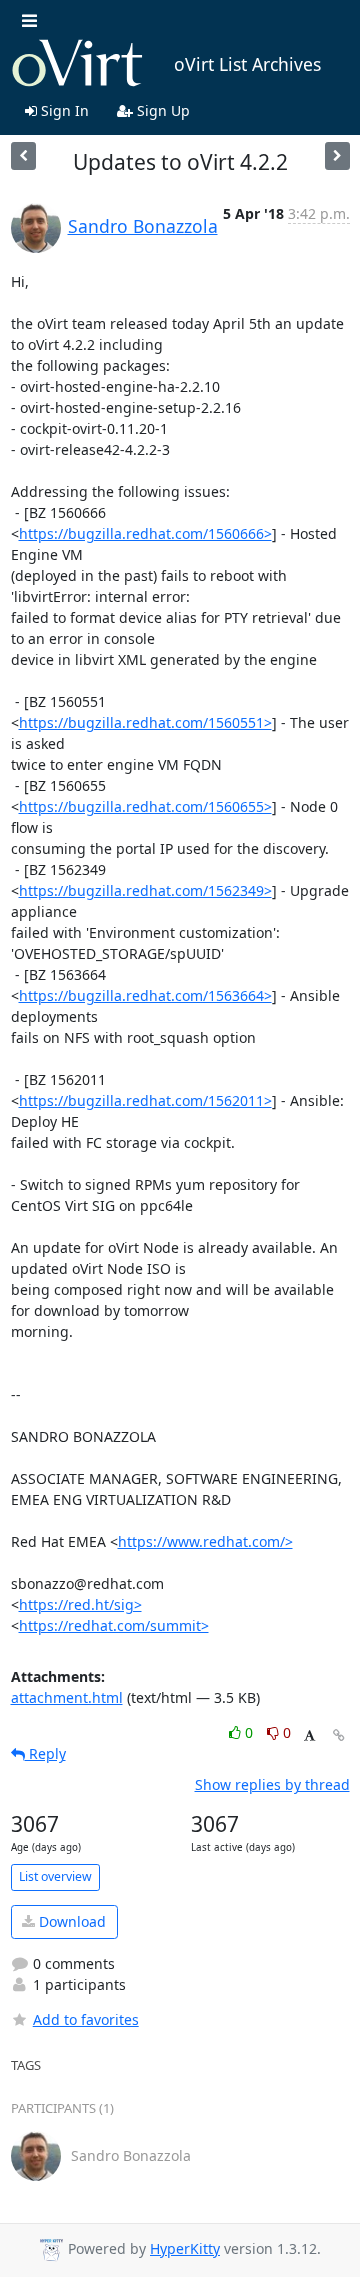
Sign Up (161, 110)
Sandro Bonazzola (143, 226)
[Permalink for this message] (339, 1735)
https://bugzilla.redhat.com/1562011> (145, 1100)
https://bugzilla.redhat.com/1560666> (145, 533)
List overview (55, 1876)
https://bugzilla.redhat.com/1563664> (145, 995)
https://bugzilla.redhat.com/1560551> (145, 722)
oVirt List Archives (247, 64)
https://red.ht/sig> (80, 1604)
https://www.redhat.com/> (205, 1541)
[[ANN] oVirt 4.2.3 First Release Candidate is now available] (23, 155)
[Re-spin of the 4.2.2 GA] (337, 155)
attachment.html (67, 1697)
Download (70, 1921)
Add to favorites (86, 2019)
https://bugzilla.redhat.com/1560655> (145, 806)
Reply (45, 1753)
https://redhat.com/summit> (114, 1625)
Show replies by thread (272, 1784)
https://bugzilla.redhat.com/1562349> (145, 890)
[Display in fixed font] (309, 1735)
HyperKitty (185, 2248)
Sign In (63, 110)
